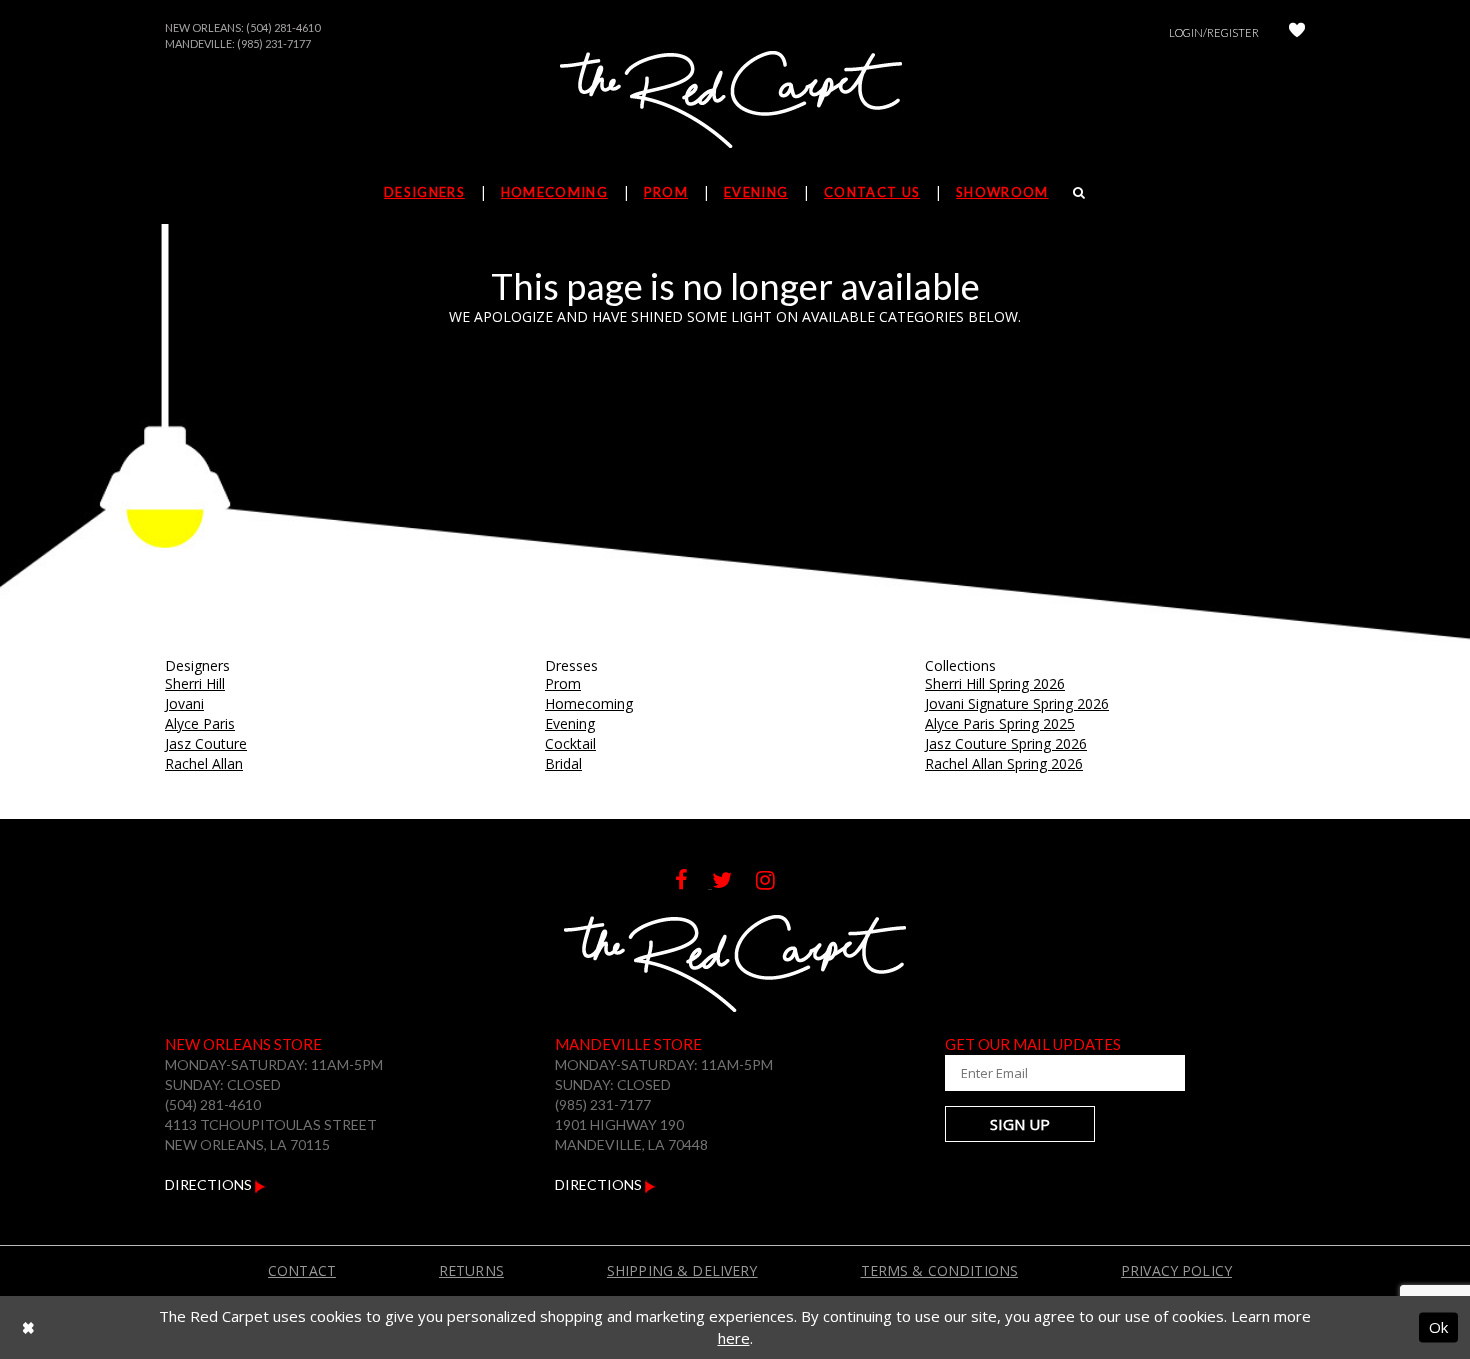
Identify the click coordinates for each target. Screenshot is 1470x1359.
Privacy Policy (1176, 1270)
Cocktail (570, 743)
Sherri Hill (195, 683)
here (734, 1338)
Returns (471, 1270)
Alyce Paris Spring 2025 (1000, 723)
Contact (302, 1270)
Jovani (184, 703)
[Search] (1079, 192)
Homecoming (589, 703)
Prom (563, 683)
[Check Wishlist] (1297, 32)
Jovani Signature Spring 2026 (1017, 703)
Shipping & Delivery (682, 1270)
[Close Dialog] (28, 1327)
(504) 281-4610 (283, 27)
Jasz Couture (206, 743)
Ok (1438, 1327)
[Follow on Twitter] (734, 882)
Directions (210, 1184)
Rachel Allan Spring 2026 (1004, 763)
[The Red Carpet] (735, 101)
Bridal (563, 763)
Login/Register (1214, 32)
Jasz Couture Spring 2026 (1006, 743)
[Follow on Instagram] (775, 882)
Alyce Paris (200, 723)
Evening (570, 723)
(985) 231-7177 (274, 43)
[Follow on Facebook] (693, 882)
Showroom (1002, 192)
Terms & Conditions (940, 1270)
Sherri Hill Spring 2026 (995, 683)
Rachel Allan (204, 763)
